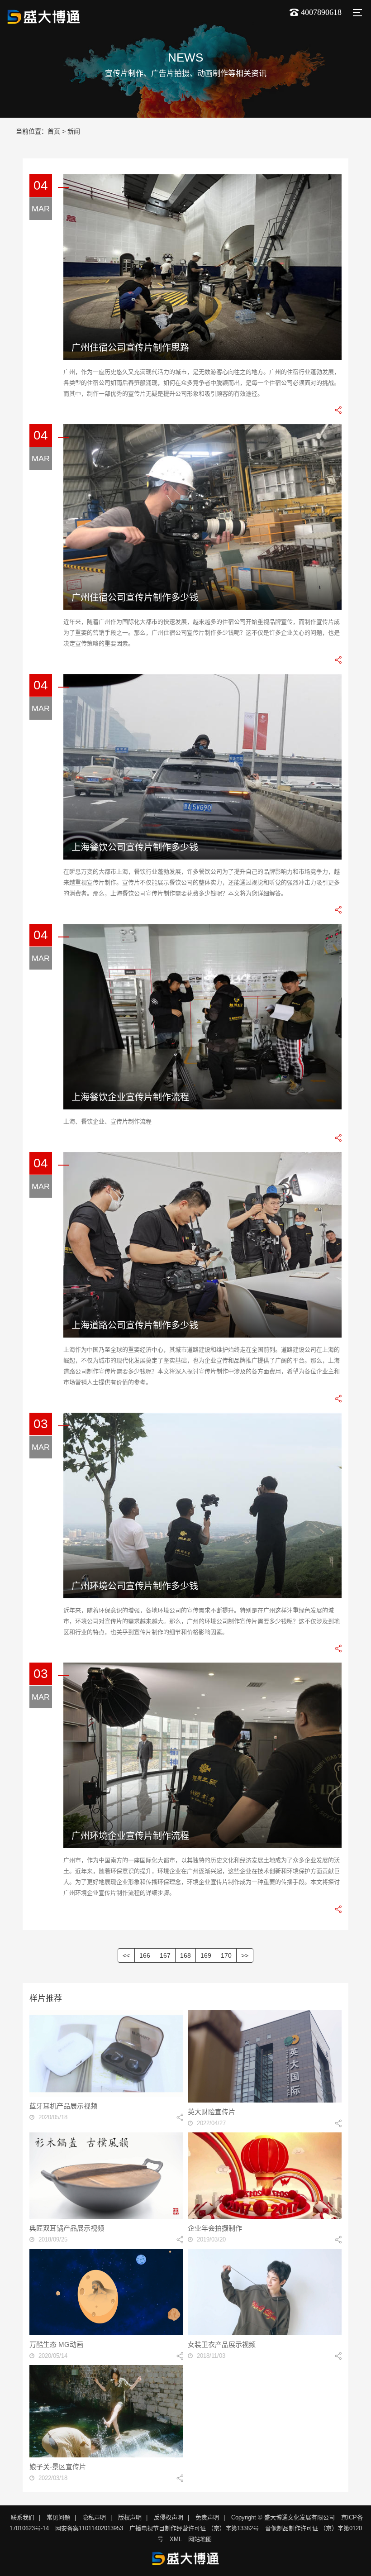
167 (165, 1955)
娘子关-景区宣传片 (58, 2467)
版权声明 (130, 2517)
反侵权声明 (169, 2517)
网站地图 (200, 2539)
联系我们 (23, 2517)
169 (206, 1955)
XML (176, 2539)
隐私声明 (94, 2517)
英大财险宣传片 (212, 2112)
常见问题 (58, 2517)
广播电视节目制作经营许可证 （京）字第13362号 (194, 2528)
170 (226, 1955)
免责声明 (207, 2517)
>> (245, 1955)
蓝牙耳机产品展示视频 (63, 2106)
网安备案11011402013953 (89, 2528)
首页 (54, 131)
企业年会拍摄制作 (215, 2228)
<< (126, 1955)
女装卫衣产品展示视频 (222, 2344)
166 (145, 1955)
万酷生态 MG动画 (56, 2344)
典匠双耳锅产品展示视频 (67, 2228)
